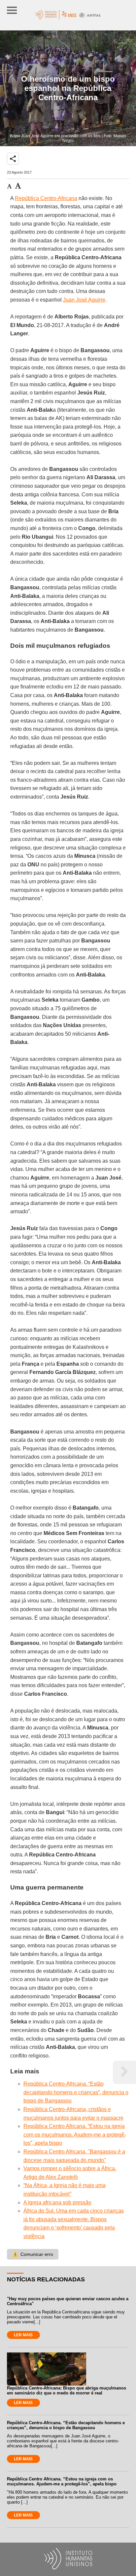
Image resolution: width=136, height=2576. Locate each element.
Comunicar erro (33, 2254)
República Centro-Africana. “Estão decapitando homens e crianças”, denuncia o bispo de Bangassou (76, 2092)
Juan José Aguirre (84, 300)
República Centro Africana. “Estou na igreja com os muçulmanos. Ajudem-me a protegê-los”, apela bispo (75, 2135)
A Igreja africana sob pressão (57, 2202)
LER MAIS (23, 2335)
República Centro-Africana (46, 198)
